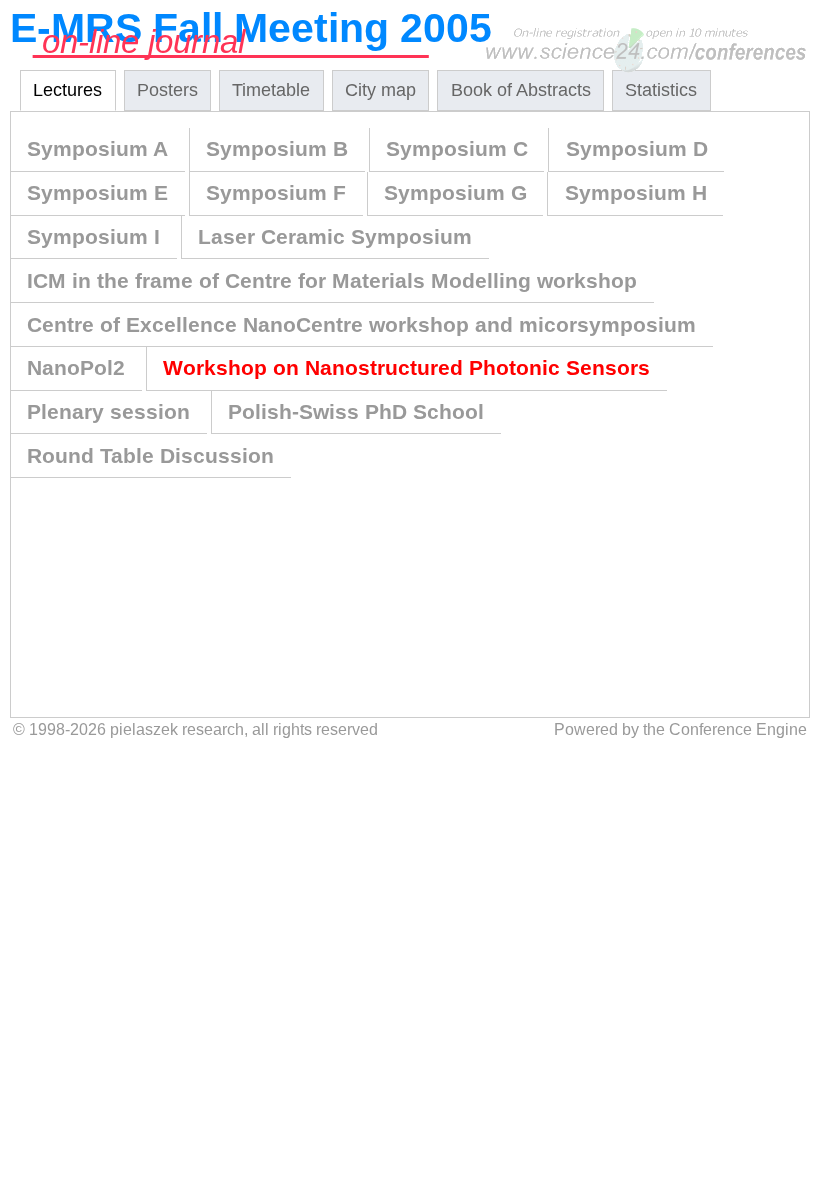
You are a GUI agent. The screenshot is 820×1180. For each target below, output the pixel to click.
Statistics (661, 90)
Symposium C (457, 148)
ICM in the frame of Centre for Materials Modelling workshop (332, 280)
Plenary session (108, 411)
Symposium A (97, 148)
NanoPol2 (76, 367)
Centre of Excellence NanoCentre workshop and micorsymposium (361, 324)
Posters (167, 90)
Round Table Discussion (150, 455)
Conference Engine (738, 729)
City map (380, 90)
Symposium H (636, 192)
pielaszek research (177, 729)
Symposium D (637, 148)
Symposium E (97, 192)
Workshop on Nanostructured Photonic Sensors (406, 367)
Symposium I (93, 236)
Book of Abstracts (521, 90)
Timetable (271, 90)
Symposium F (276, 192)
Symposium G (455, 192)
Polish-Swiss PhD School (356, 411)
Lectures (67, 90)
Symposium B (277, 148)
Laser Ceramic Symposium (335, 236)
